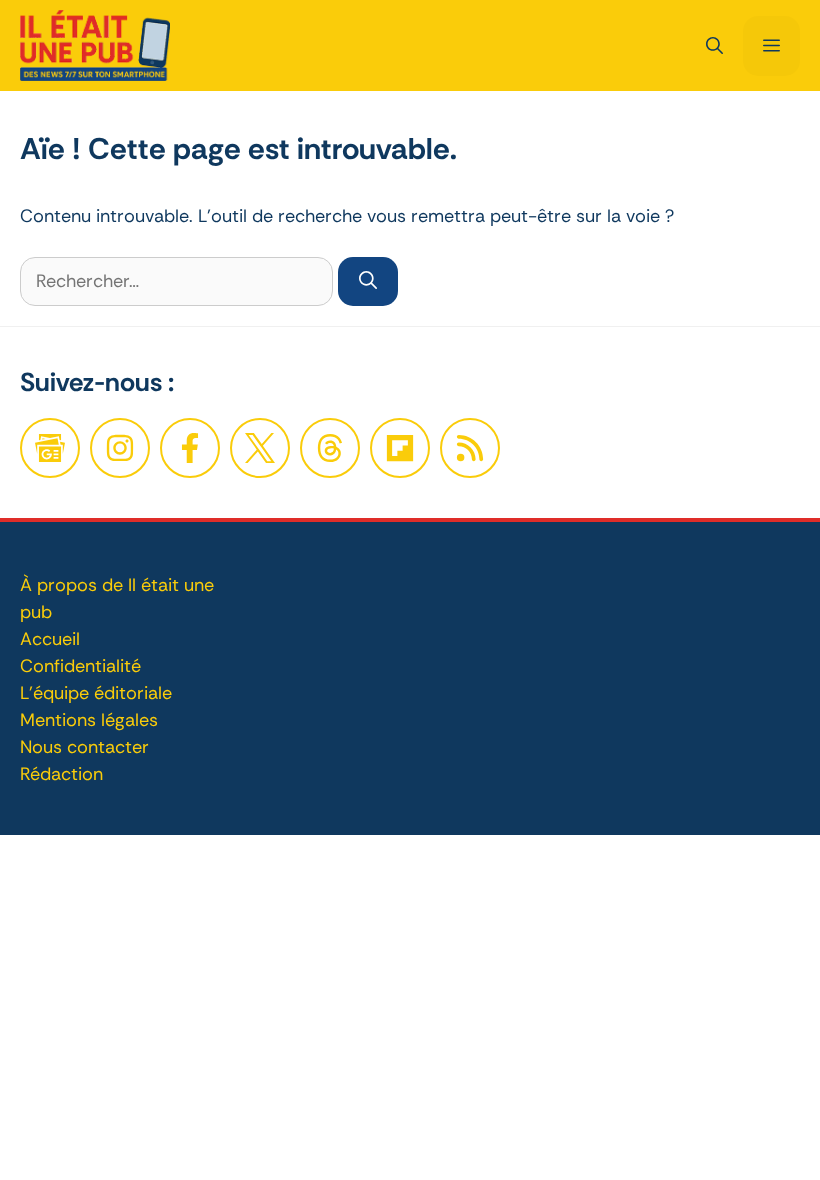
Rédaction (61, 774)
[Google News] (50, 448)
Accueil (50, 639)
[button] (714, 46)
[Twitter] (260, 448)
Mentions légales (89, 720)
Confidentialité (80, 666)
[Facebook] (120, 448)
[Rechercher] (368, 281)
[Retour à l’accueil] (95, 44)
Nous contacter (84, 747)
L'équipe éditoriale (96, 693)
